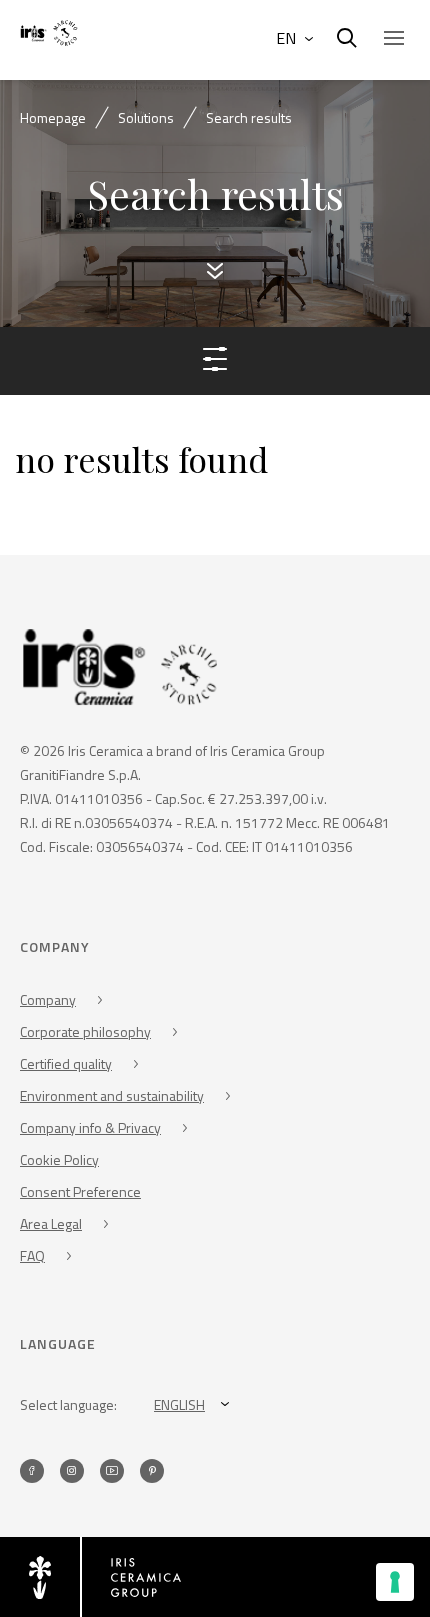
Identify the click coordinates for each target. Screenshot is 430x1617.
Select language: (68, 1404)
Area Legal (51, 1223)
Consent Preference (80, 1191)
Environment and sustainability (112, 1095)
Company (48, 999)
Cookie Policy (59, 1159)
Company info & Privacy (90, 1127)
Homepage (53, 117)
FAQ (32, 1255)
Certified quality (66, 1063)
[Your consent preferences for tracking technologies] (395, 1582)
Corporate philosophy (85, 1031)
